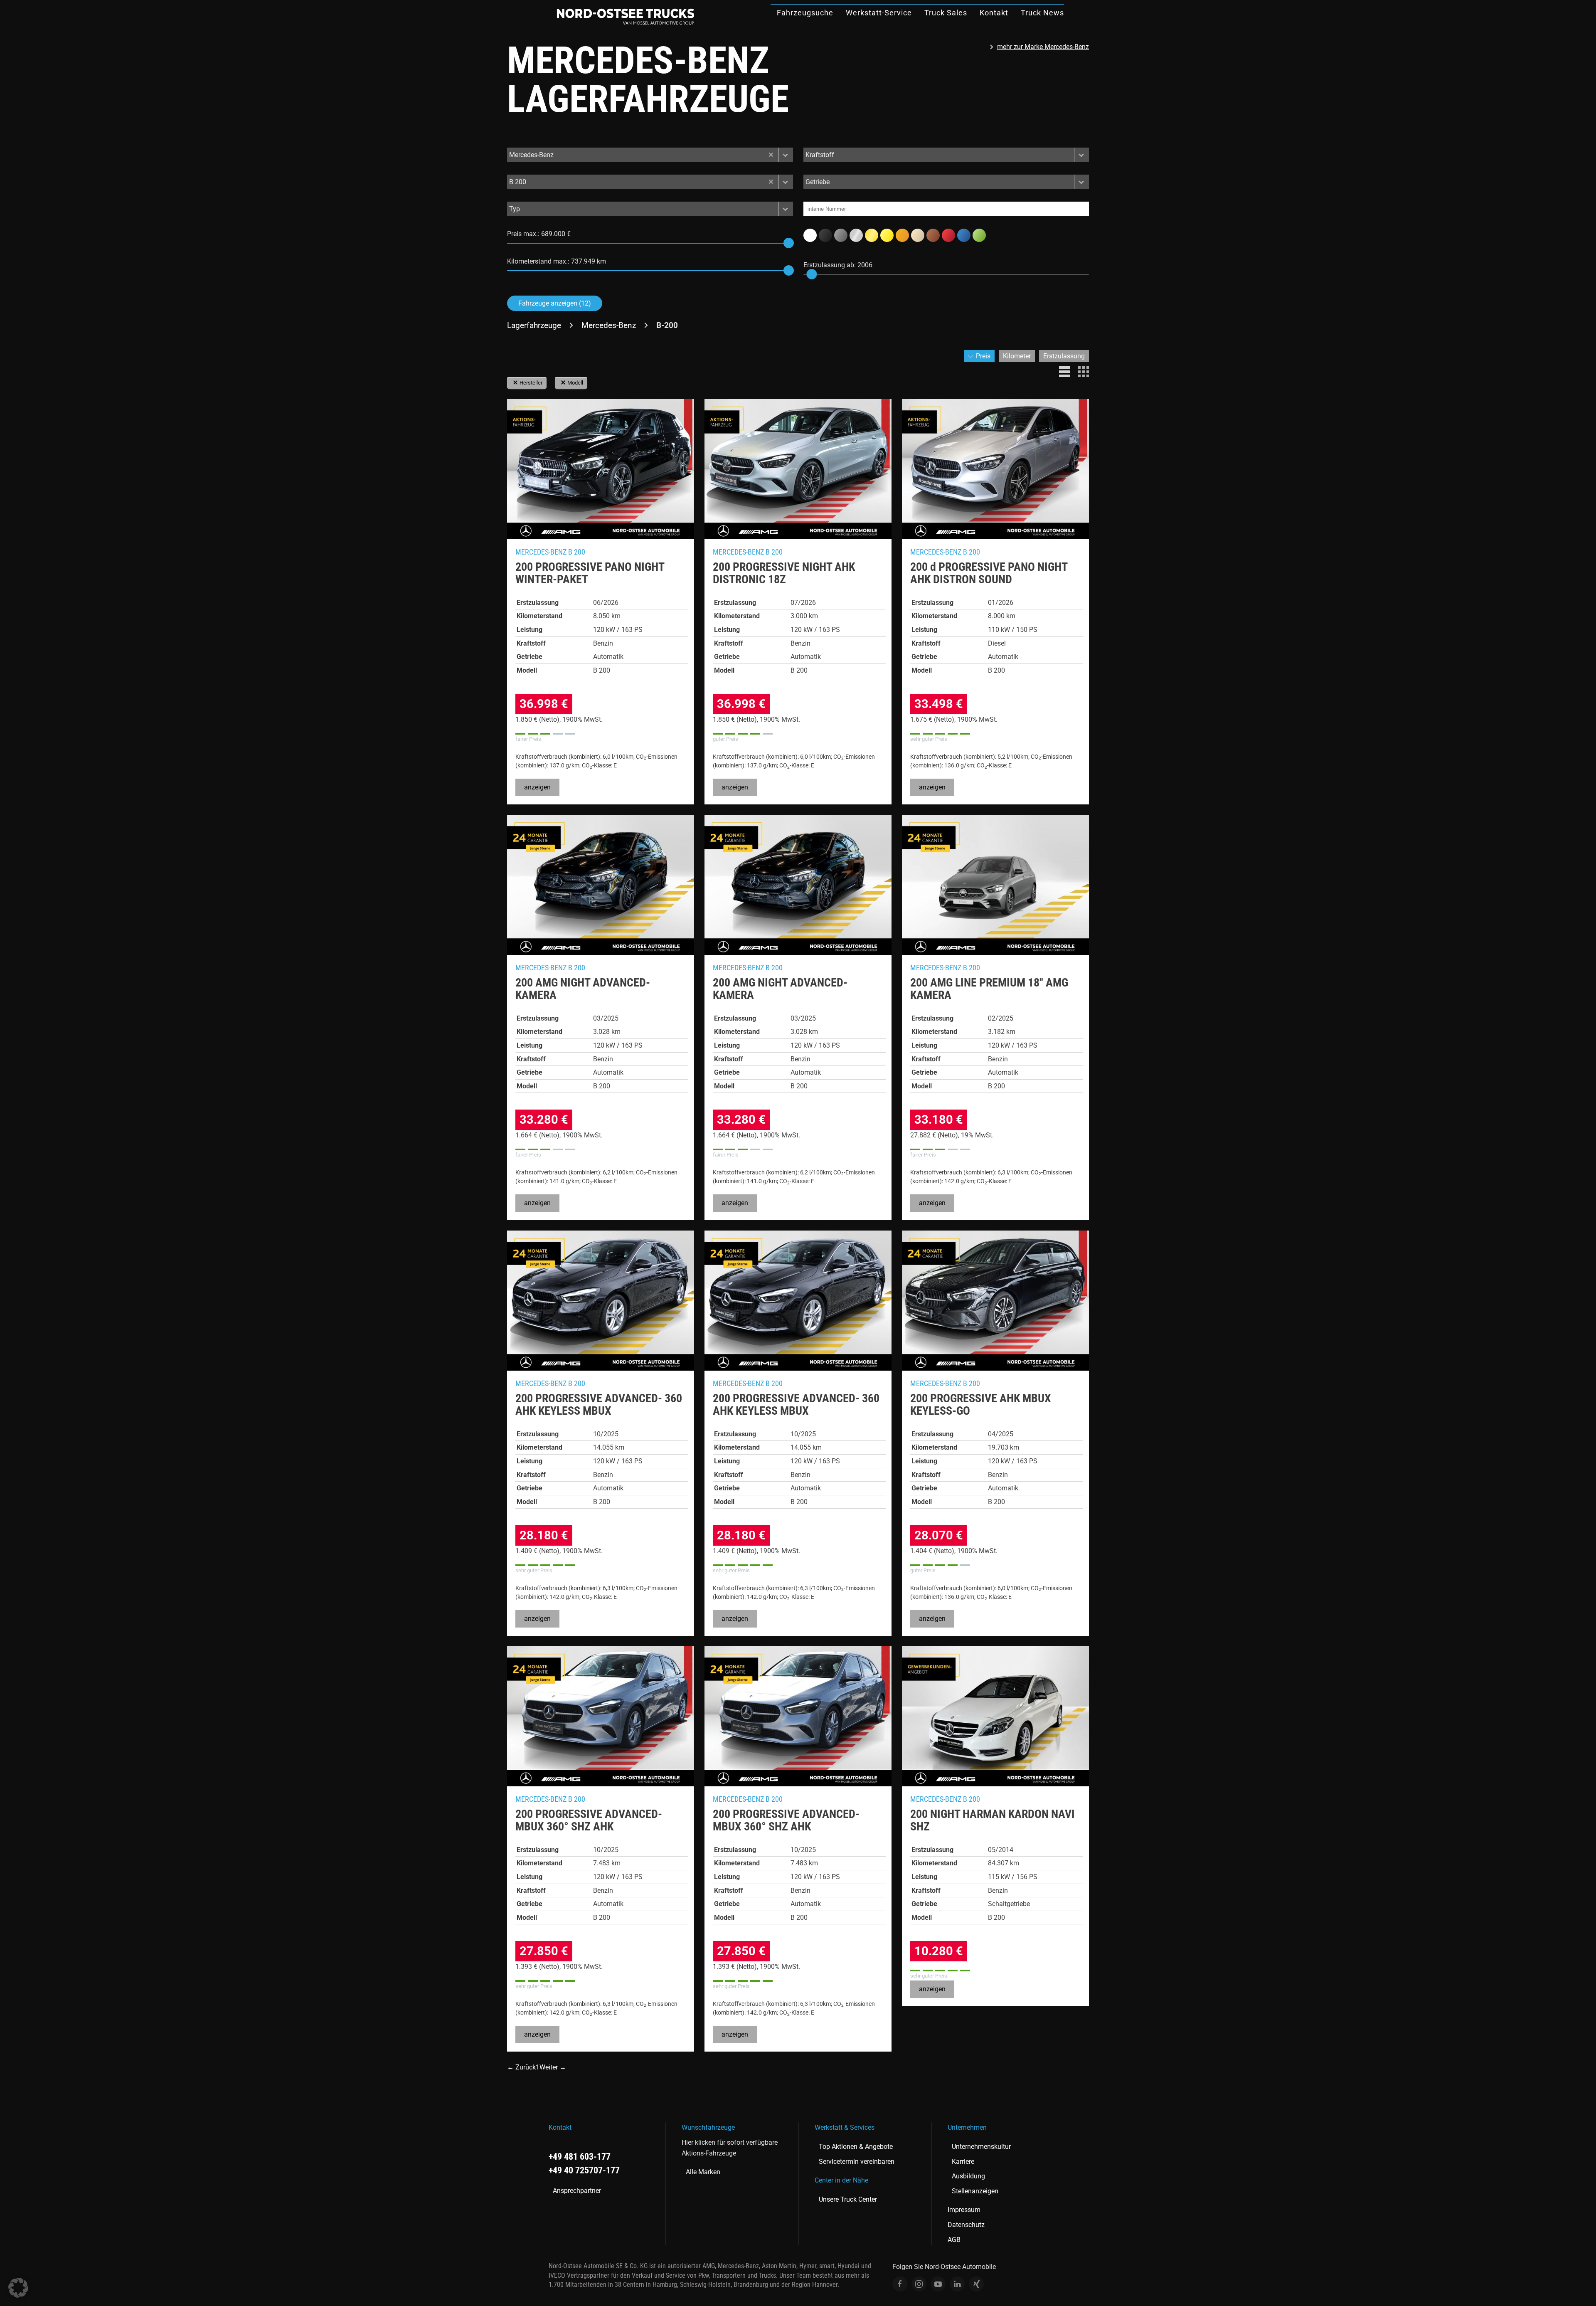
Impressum (964, 2210)
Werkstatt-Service (879, 13)
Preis (983, 356)
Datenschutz (966, 2225)
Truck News (1042, 13)
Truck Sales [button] (946, 13)
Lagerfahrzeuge (534, 325)
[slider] (789, 243)
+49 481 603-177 (580, 2157)
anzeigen (537, 787)
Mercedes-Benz (609, 325)
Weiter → (553, 2067)
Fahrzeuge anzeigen (555, 303)
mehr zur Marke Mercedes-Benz (1043, 47)
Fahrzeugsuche (805, 13)
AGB (954, 2240)
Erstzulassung (1064, 356)
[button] (786, 155)
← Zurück (521, 2067)
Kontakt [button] (994, 13)
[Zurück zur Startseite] (626, 17)
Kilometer (1017, 356)
